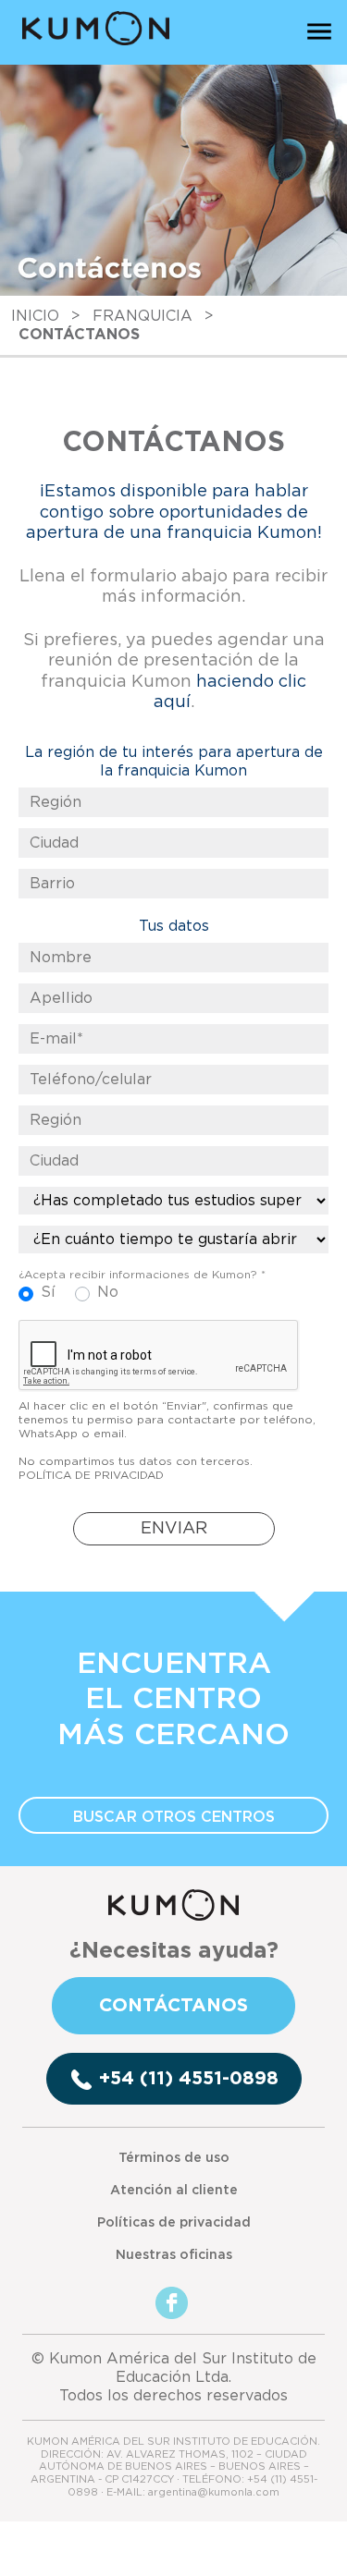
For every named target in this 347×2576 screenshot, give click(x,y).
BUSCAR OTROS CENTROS (174, 1817)
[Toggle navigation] (319, 31)
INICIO (35, 316)
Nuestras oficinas (174, 2255)
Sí (48, 1292)
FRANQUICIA (143, 316)
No (108, 1292)
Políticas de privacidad (174, 2223)
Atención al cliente (174, 2191)
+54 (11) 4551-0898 (189, 2079)
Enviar (174, 1529)
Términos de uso (174, 2158)
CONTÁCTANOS (173, 2006)
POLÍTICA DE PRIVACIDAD (91, 1475)
